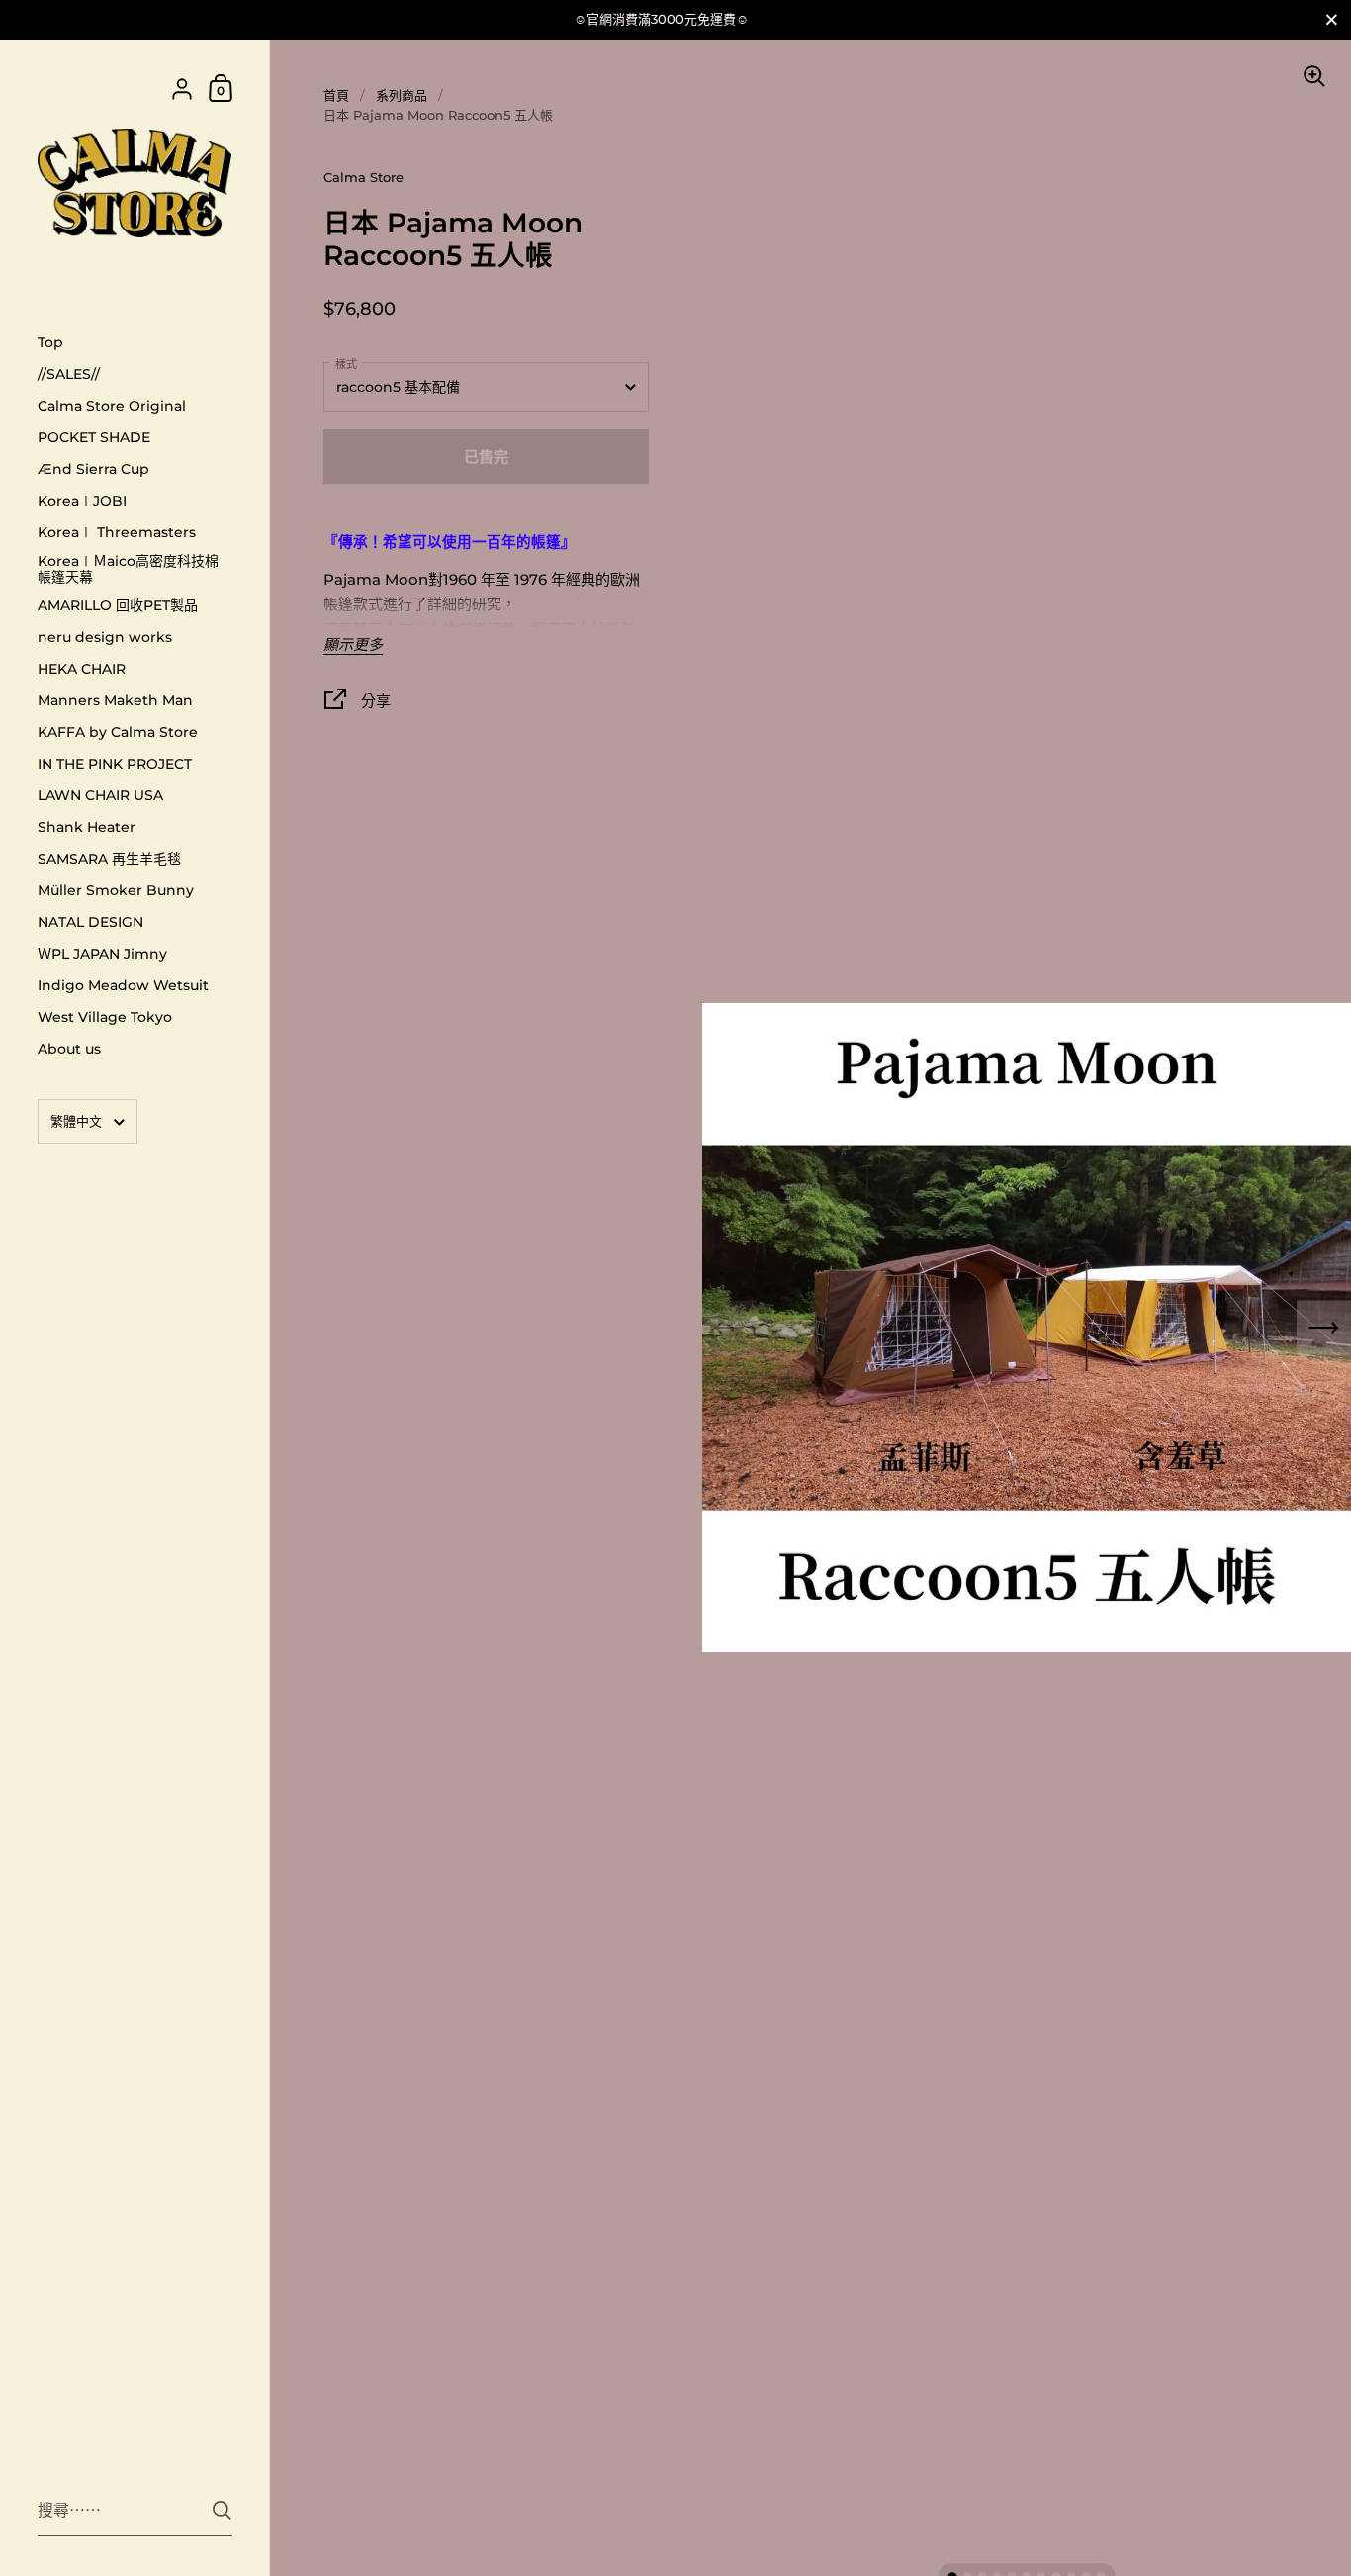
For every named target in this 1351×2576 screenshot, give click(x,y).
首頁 (336, 95)
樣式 (346, 364)
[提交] (222, 2510)
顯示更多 (353, 645)
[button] (1324, 1328)
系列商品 (402, 95)
